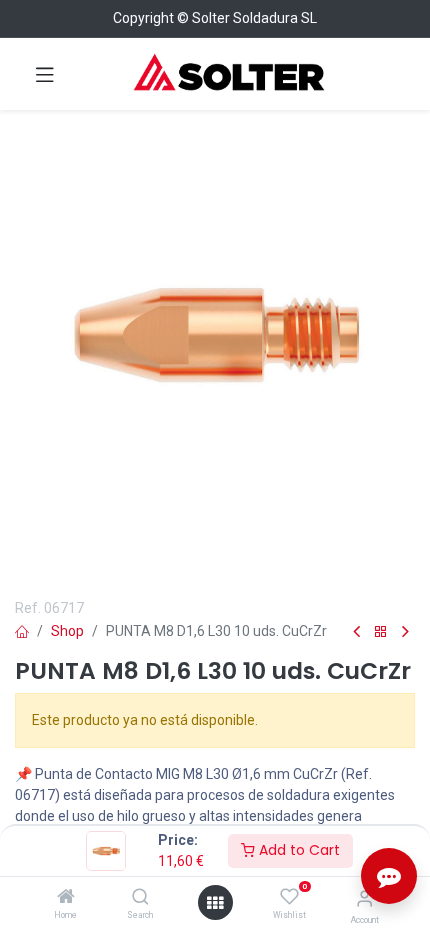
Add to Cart (297, 850)
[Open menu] (215, 903)
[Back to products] (381, 632)
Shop (67, 631)
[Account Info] (364, 898)
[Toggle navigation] (45, 74)
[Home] (66, 898)
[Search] (140, 898)
